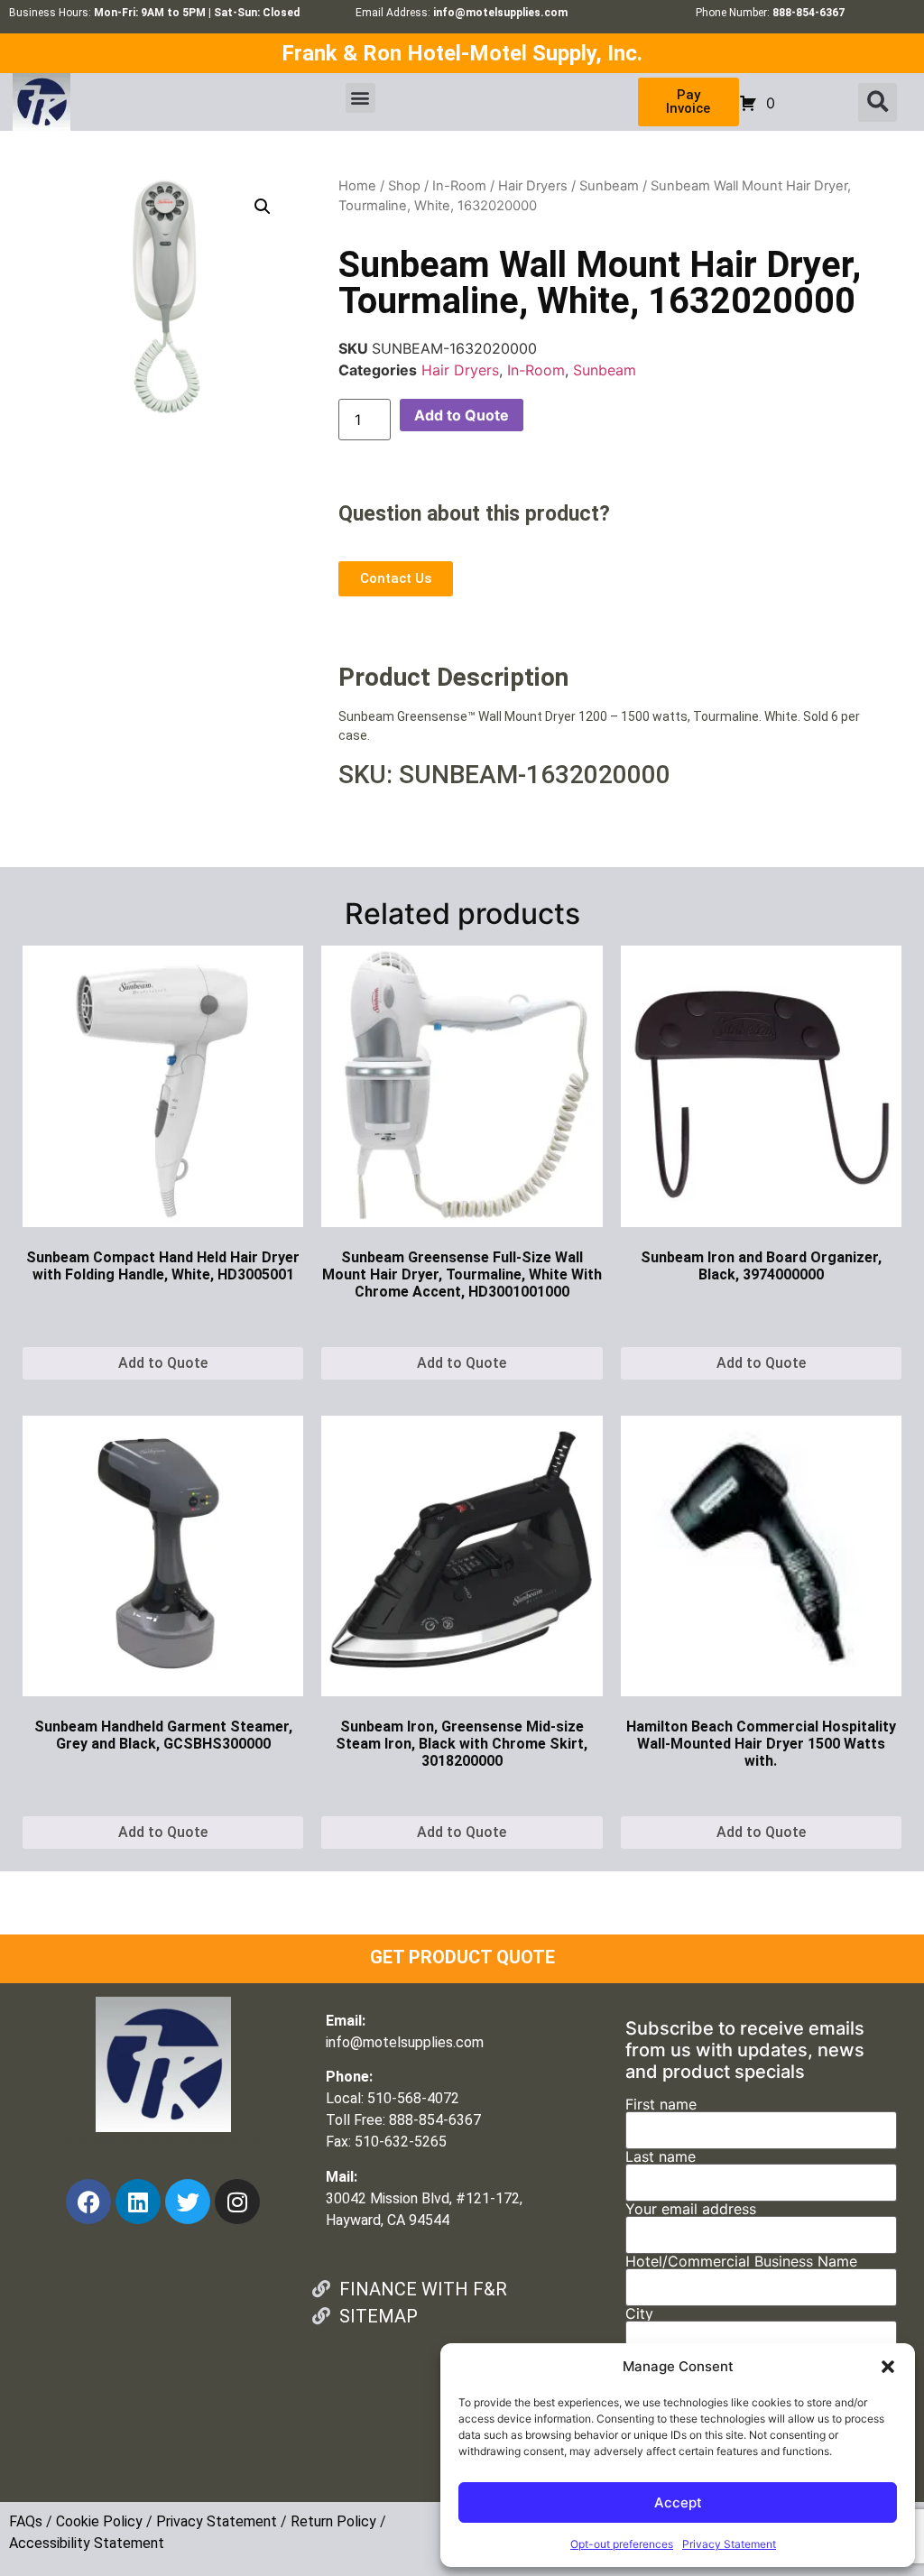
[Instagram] (237, 2202)
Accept (678, 2502)
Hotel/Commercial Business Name (741, 2262)
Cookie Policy (99, 2521)
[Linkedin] (138, 2202)
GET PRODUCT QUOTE (462, 1957)
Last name (661, 2157)
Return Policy (333, 2521)
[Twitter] (188, 2202)
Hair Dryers (533, 186)
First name (661, 2105)
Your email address (691, 2210)
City (639, 2314)
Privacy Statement (729, 2544)
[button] (888, 2367)
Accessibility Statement (87, 2543)
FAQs (26, 2521)
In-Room (459, 186)
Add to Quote (462, 415)
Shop (404, 186)
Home (357, 186)
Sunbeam (609, 186)
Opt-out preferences (622, 2544)
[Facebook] (88, 2202)
